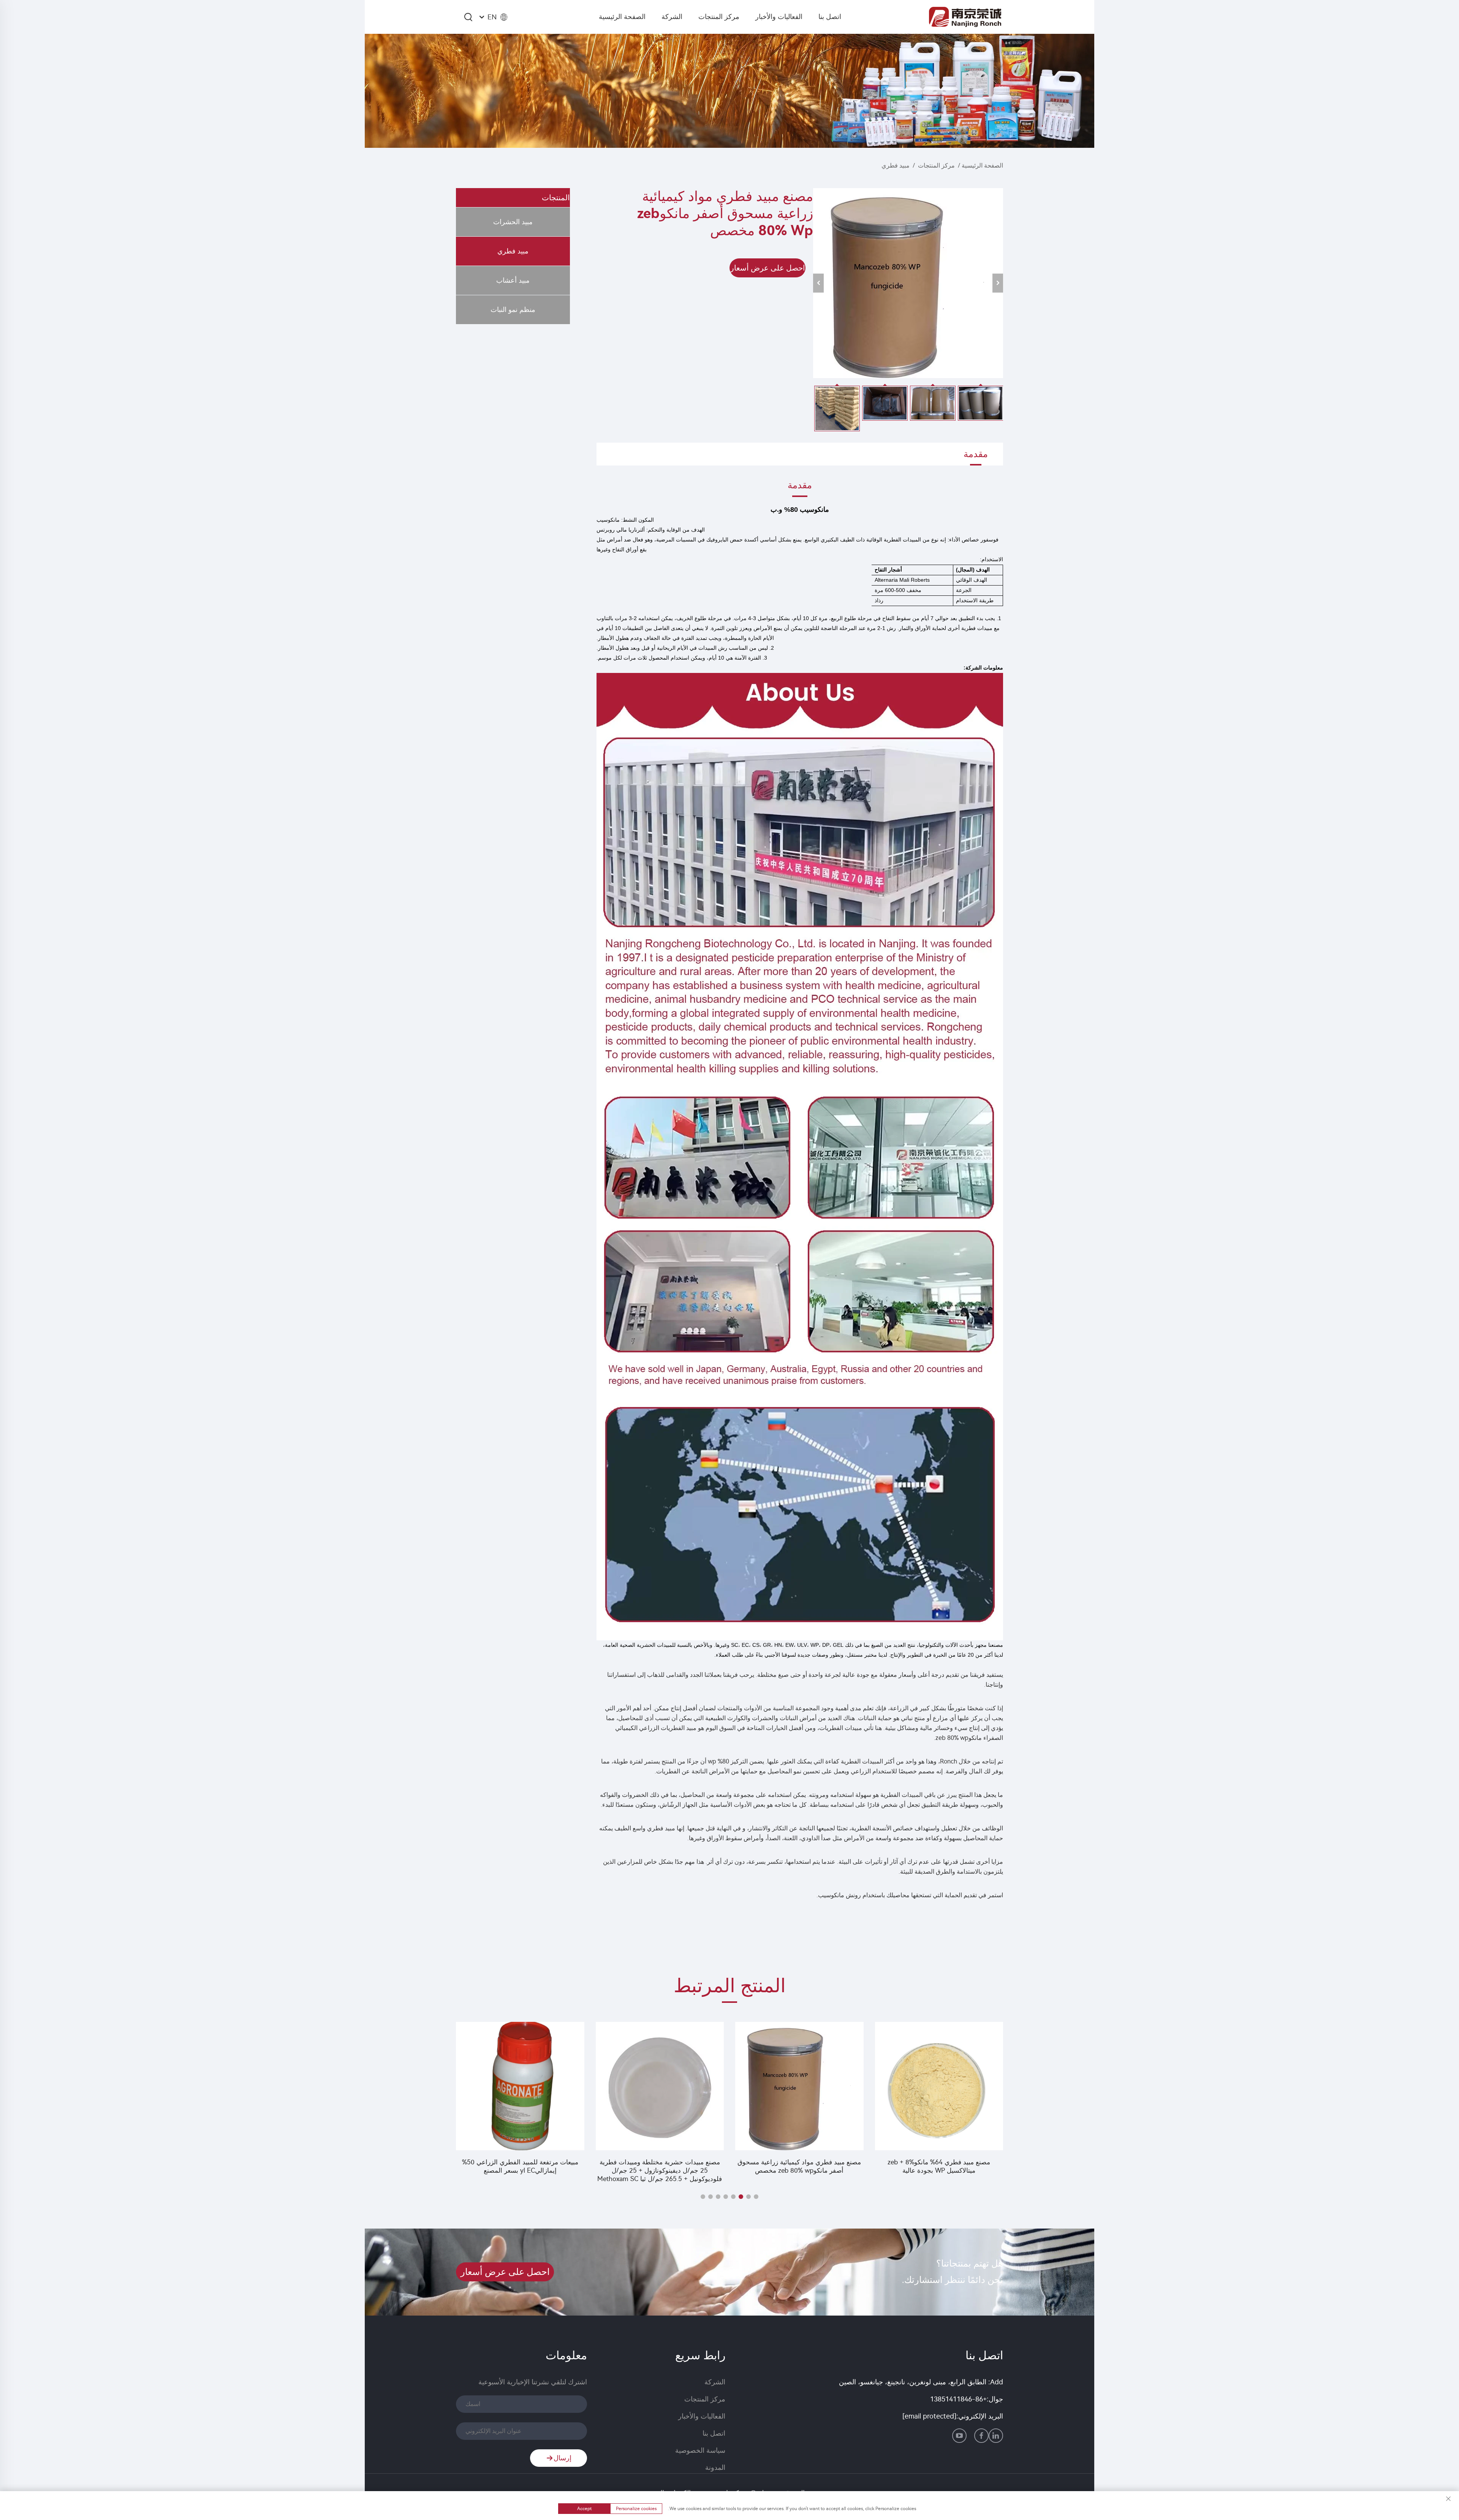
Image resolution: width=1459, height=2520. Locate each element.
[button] (756, 2197)
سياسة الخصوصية (700, 2450)
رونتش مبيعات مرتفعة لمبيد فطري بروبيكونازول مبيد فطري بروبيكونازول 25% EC (520, 2166)
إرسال (563, 2458)
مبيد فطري (896, 165)
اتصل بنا (830, 17)
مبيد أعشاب (513, 280)
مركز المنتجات (719, 17)
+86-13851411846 (958, 2399)
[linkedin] (996, 2436)
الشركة (672, 17)
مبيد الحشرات (513, 222)
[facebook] (981, 2436)
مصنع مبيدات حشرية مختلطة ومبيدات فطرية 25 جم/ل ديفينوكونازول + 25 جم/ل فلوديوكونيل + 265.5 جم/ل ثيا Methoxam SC (799, 2170)
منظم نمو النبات (513, 310)
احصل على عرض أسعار (768, 268)
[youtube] (959, 2436)
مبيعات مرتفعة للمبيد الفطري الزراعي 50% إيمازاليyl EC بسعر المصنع (660, 2166)
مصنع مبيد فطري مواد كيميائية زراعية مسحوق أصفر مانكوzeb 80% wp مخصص (939, 2166)
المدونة (715, 2468)
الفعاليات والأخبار (779, 17)
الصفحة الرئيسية (622, 17)
